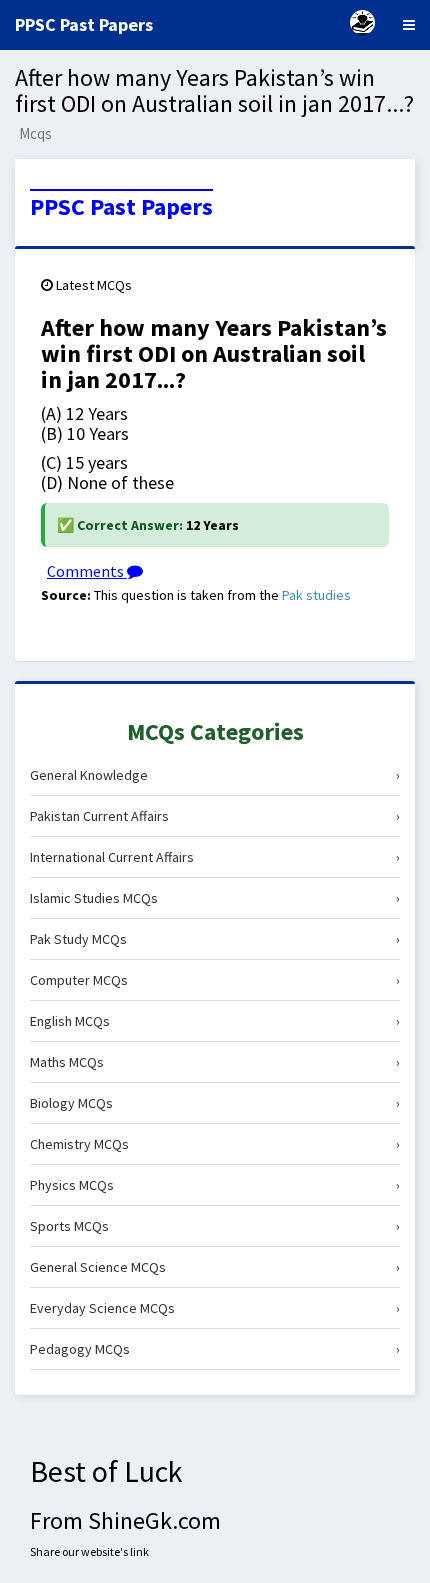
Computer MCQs (215, 980)
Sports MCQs (215, 1226)
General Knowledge (215, 775)
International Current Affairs (215, 857)
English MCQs (215, 1021)
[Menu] (409, 25)
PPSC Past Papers (121, 207)
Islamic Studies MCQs (215, 898)
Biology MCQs (215, 1103)
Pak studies (316, 595)
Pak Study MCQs (215, 939)
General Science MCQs (215, 1267)
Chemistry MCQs (215, 1144)
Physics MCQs (215, 1185)
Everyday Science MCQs (215, 1308)
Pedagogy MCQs (215, 1349)
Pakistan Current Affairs (215, 816)
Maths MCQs (215, 1062)
